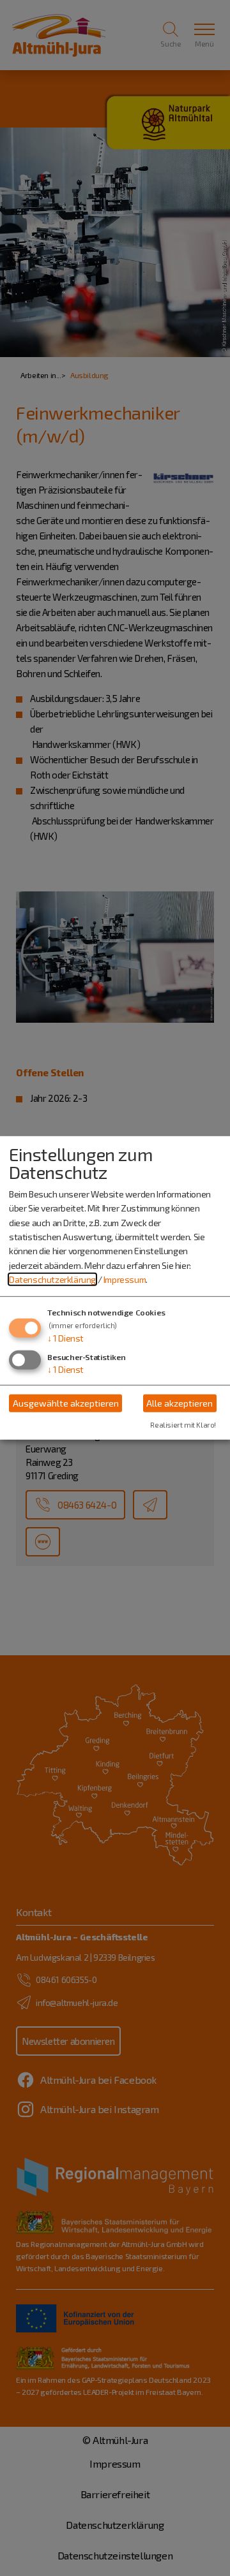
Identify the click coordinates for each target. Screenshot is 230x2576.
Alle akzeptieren (180, 1403)
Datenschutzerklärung (52, 1279)
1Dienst (65, 1337)
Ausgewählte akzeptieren (66, 1403)
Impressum (125, 1279)
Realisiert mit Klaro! (183, 1425)
